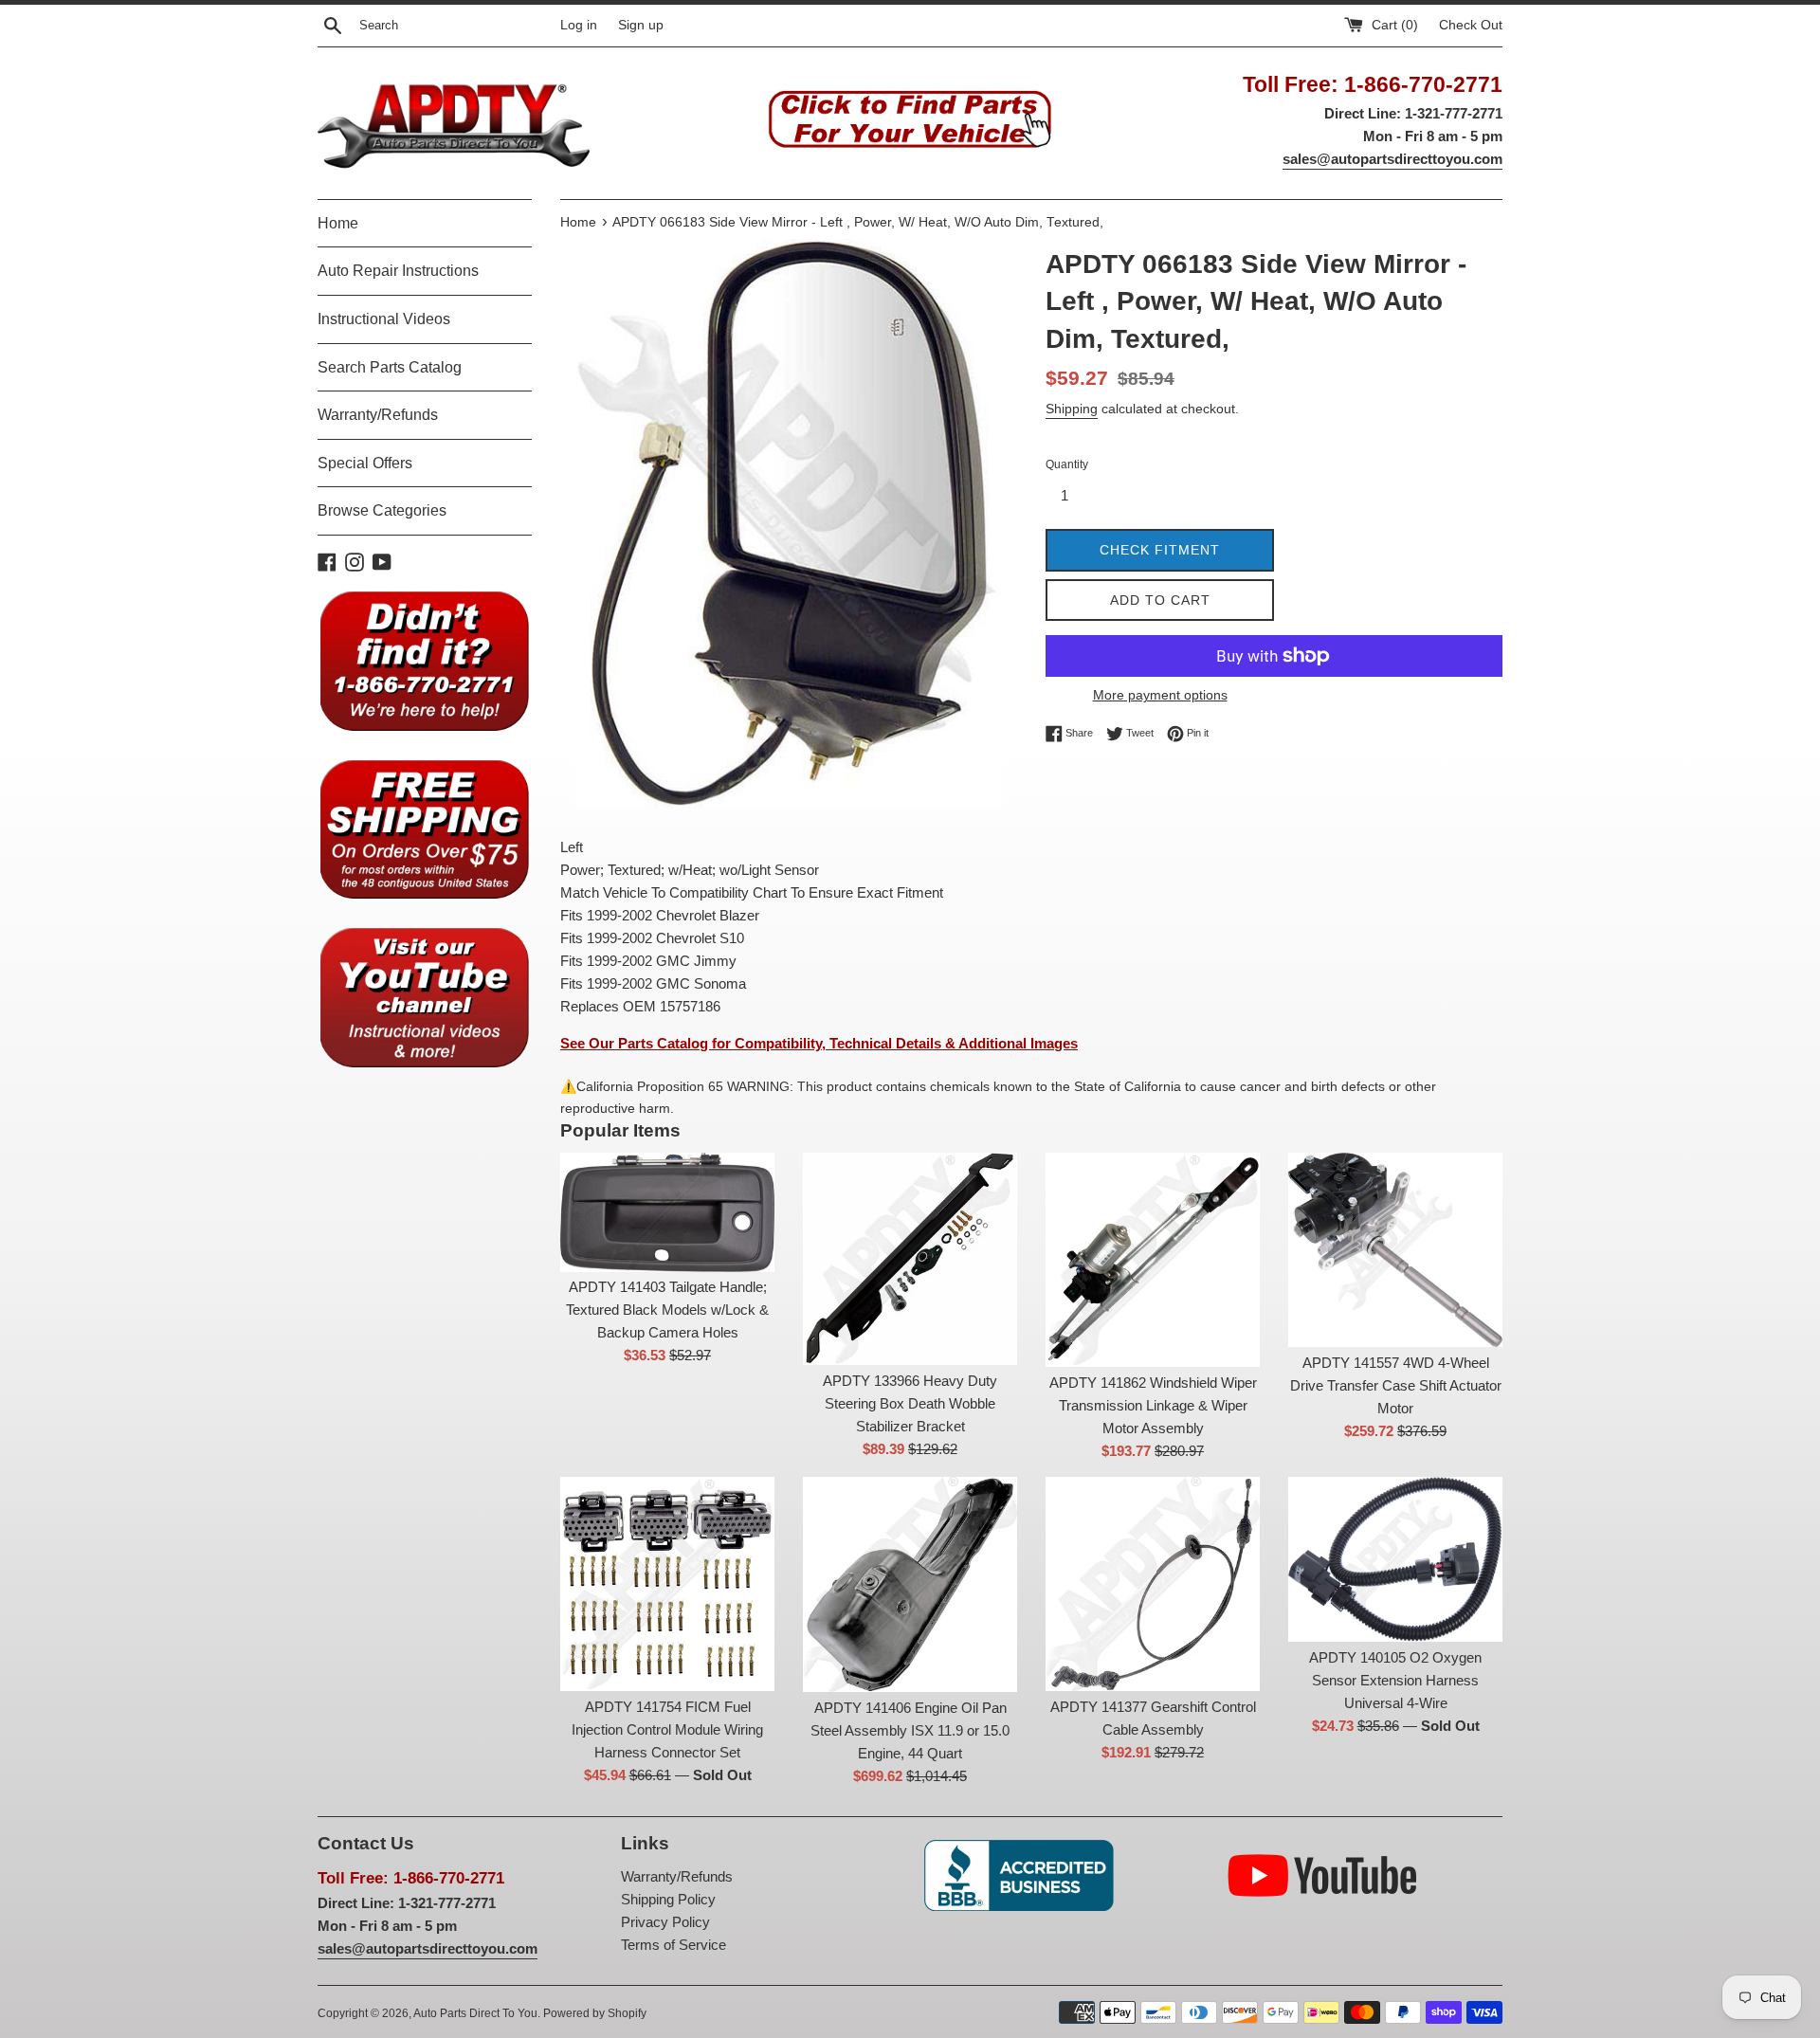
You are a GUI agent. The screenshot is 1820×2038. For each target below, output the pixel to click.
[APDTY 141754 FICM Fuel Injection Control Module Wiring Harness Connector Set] (667, 1584)
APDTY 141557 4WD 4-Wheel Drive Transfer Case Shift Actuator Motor (1396, 1385)
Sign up (641, 25)
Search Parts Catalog (390, 367)
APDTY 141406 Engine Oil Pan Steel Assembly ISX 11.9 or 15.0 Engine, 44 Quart (910, 1730)
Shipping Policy (668, 1899)
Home (338, 223)
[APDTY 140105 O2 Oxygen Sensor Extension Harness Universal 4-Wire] (1395, 1559)
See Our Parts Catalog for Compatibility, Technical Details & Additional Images (819, 1043)
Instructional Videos (384, 319)
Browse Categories (382, 510)
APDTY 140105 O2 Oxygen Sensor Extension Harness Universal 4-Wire (1395, 1680)
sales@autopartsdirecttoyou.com (1392, 159)
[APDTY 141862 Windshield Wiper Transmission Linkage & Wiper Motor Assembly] (1153, 1260)
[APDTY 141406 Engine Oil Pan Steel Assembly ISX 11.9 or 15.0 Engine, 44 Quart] (910, 1584)
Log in (579, 25)
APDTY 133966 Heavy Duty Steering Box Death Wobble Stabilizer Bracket (910, 1403)
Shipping (1072, 409)
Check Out (1471, 25)
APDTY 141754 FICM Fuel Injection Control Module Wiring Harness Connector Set (667, 1729)
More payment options (1160, 695)
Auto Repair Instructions (398, 271)
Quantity (1067, 464)
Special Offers (365, 463)
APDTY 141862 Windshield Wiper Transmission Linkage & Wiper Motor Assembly (1153, 1405)
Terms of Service (673, 1945)
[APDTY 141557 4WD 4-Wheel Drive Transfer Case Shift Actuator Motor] (1395, 1250)
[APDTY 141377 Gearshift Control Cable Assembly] (1153, 1584)
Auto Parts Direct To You (475, 2013)
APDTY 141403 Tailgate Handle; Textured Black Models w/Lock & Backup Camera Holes (667, 1310)
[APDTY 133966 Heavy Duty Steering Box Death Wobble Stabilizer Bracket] (910, 1259)
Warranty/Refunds (378, 415)
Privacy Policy (665, 1922)
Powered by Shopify (595, 2013)
